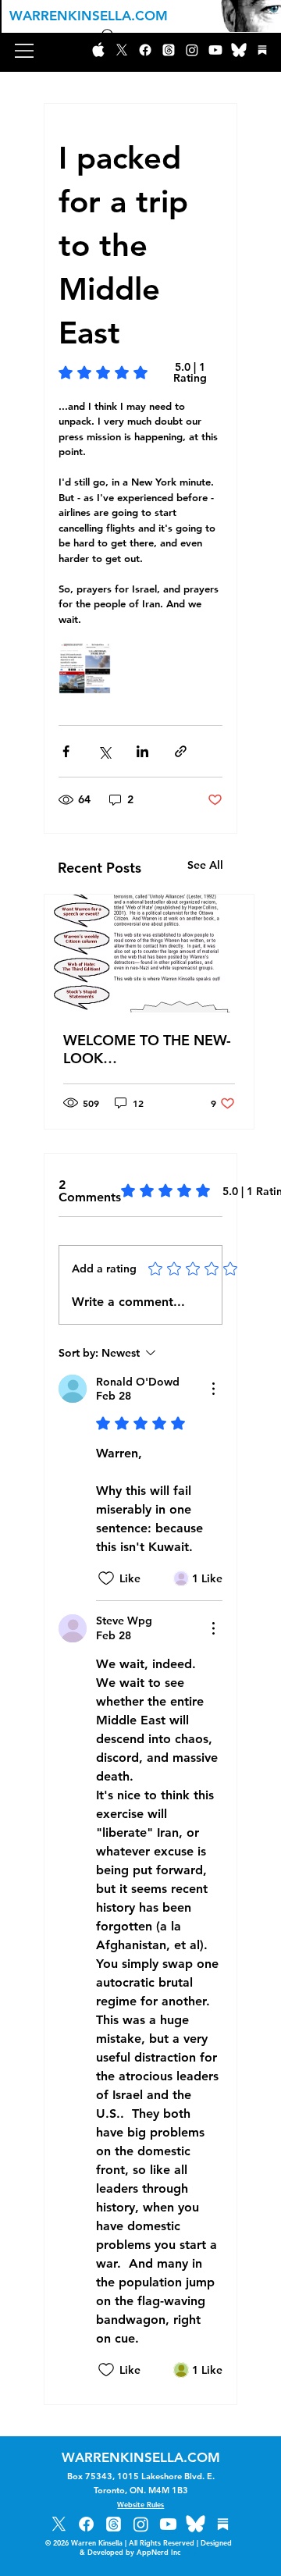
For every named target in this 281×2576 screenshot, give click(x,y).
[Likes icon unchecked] (106, 1578)
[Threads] (169, 50)
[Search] (108, 36)
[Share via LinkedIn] (142, 751)
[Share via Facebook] (66, 751)
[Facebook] (145, 50)
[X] (59, 2524)
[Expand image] (85, 669)
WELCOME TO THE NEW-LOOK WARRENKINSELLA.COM (147, 1049)
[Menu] (25, 51)
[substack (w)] (262, 50)
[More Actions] (213, 1389)
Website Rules (140, 2504)
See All (205, 865)
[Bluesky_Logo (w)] (239, 50)
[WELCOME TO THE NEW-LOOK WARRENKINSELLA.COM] (149, 954)
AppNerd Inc (167, 2552)
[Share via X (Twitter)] (104, 751)
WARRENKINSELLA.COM (89, 16)
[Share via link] (181, 751)
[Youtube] (215, 50)
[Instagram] (192, 50)
